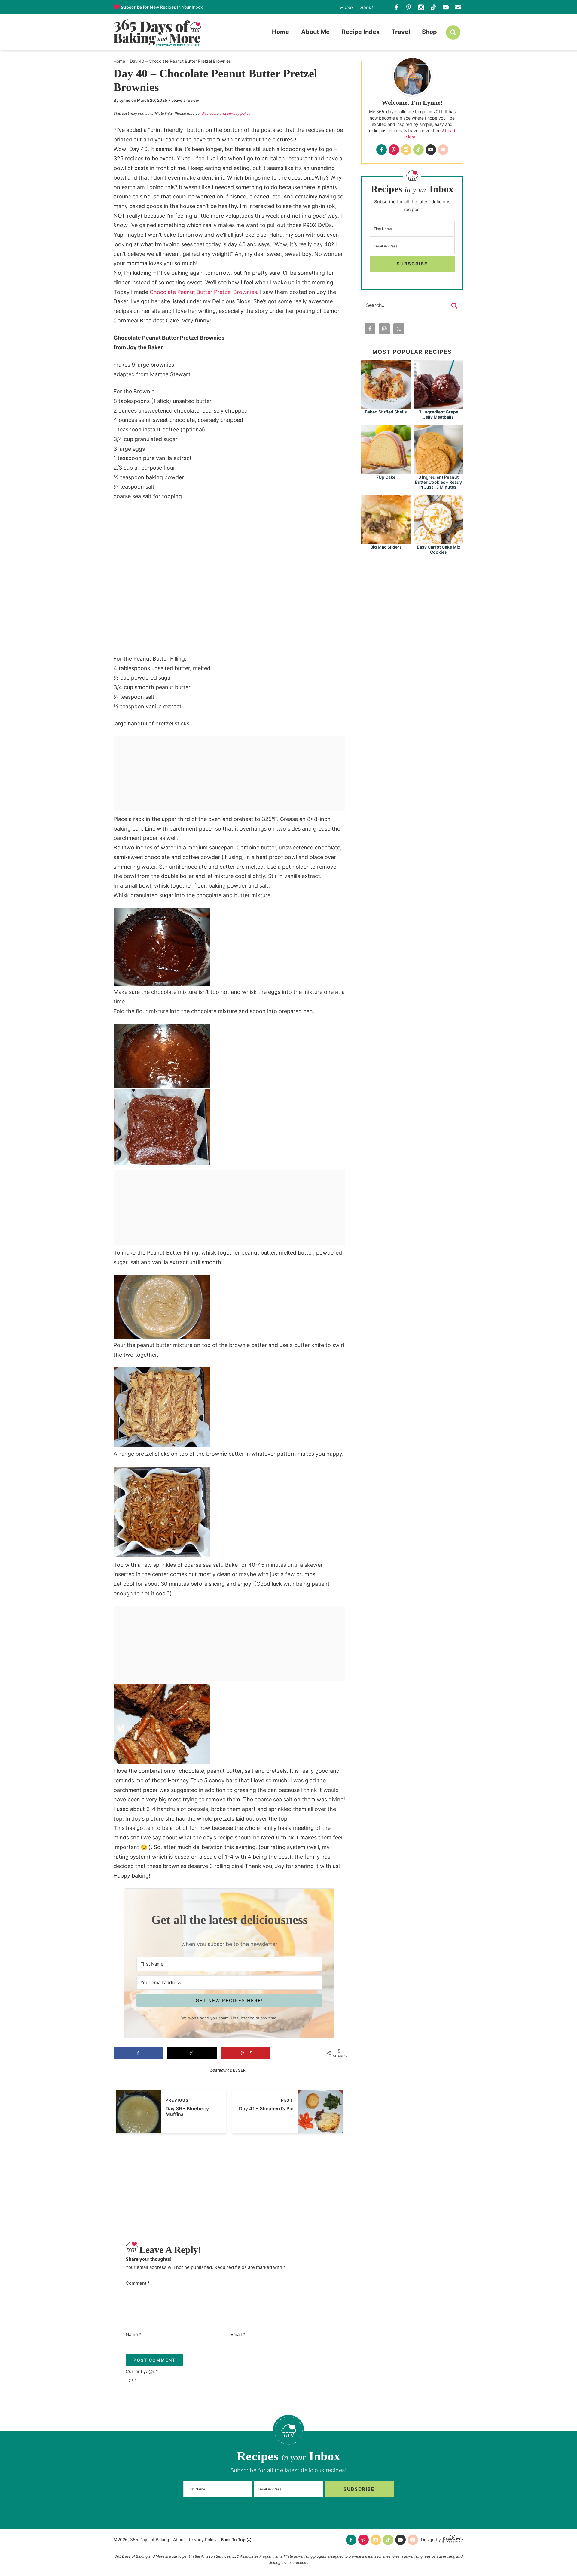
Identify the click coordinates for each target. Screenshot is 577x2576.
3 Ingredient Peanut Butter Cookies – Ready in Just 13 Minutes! (438, 482)
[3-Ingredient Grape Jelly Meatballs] (439, 406)
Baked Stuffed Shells (386, 412)
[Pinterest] (409, 7)
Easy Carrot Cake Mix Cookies (439, 549)
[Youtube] (446, 7)
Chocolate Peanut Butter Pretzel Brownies (203, 292)
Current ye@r (142, 2371)
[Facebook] (397, 7)
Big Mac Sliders (386, 547)
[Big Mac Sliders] (386, 542)
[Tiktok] (434, 7)
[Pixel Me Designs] (452, 2540)
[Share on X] (192, 2053)
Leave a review (185, 100)
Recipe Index (361, 32)
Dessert (239, 2070)
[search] (453, 32)
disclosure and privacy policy (226, 113)
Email (238, 2334)
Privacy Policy (203, 2540)
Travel (401, 32)
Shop (429, 32)
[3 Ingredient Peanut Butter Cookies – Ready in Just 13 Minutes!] (439, 471)
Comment (138, 2283)
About (367, 7)
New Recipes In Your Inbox (162, 7)
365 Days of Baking (157, 32)
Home (347, 7)
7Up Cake (386, 477)
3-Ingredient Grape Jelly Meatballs (438, 414)
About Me (315, 32)
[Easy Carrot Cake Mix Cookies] (439, 542)
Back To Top (233, 2540)
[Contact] (458, 7)
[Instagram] (421, 7)
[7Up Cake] (386, 471)
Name (134, 2334)
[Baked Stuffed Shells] (386, 406)
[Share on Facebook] (138, 2053)
